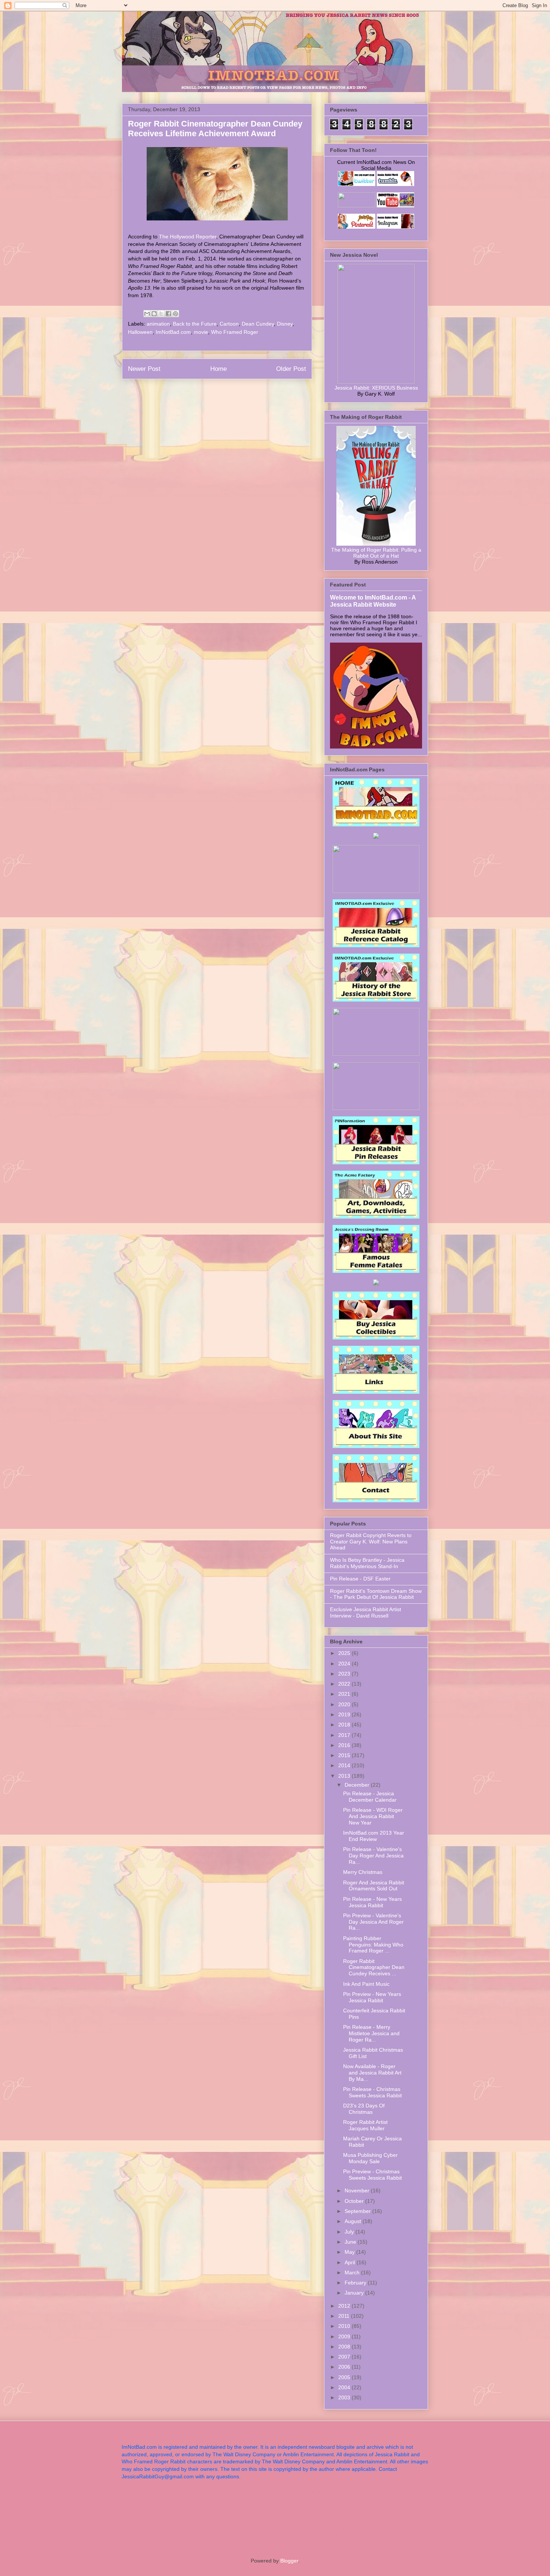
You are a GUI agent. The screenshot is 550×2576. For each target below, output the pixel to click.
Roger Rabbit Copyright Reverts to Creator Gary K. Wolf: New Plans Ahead (371, 1542)
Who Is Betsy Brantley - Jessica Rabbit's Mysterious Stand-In (367, 1563)
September (358, 2211)
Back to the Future (195, 324)
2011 (345, 2316)
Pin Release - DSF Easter (360, 1579)
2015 (345, 1755)
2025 (345, 1653)
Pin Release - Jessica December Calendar (370, 1797)
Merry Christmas (363, 1872)
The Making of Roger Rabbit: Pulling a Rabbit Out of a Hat (376, 553)
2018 (345, 1725)
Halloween (140, 332)
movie (201, 332)
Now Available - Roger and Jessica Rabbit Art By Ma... (372, 2073)
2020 (345, 1704)
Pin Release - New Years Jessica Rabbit (372, 1902)
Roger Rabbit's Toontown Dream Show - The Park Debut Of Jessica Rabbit (376, 1594)
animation (158, 324)
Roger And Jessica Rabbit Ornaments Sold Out (374, 1886)
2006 (345, 2367)
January (355, 2293)
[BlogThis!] (154, 314)
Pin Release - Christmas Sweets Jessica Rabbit (372, 2092)
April (351, 2262)
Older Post (291, 369)
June (351, 2242)
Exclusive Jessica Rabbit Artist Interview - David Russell (366, 1612)
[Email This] (147, 314)
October (355, 2201)
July (350, 2232)
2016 (345, 1745)
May (350, 2252)
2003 (345, 2397)
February (356, 2283)
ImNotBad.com (173, 332)
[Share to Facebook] (168, 314)
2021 (345, 1694)
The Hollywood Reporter (188, 237)
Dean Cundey (258, 324)
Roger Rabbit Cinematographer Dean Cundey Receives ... (374, 1967)
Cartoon (229, 324)
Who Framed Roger (235, 332)
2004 (345, 2387)
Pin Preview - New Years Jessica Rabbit (372, 1997)
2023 (345, 1674)
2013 (345, 1776)
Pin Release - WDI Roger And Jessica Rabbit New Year (373, 1816)
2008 (345, 2347)
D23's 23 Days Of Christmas (364, 2109)
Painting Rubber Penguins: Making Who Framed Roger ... (373, 1945)
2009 (345, 2336)
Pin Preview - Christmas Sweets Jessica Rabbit (372, 2175)
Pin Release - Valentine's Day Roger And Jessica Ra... (373, 1856)
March (353, 2272)
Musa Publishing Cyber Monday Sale (370, 2158)
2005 (345, 2377)
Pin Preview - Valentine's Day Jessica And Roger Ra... (373, 1922)
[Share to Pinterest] (175, 314)
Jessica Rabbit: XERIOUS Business (376, 388)
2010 (345, 2326)
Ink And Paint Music (366, 1984)
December (358, 1785)
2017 (345, 1735)
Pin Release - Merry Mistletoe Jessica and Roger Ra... (371, 2033)
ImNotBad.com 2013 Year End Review (374, 1836)
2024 (345, 1664)
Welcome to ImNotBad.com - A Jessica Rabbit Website (373, 601)
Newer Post (144, 369)
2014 (345, 1765)
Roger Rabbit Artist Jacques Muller (365, 2125)
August (354, 2221)
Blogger (289, 2561)
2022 (345, 1684)
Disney (285, 324)
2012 (345, 2306)
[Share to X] (161, 314)
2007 (345, 2357)
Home (219, 369)
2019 (345, 1714)
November (358, 2191)
